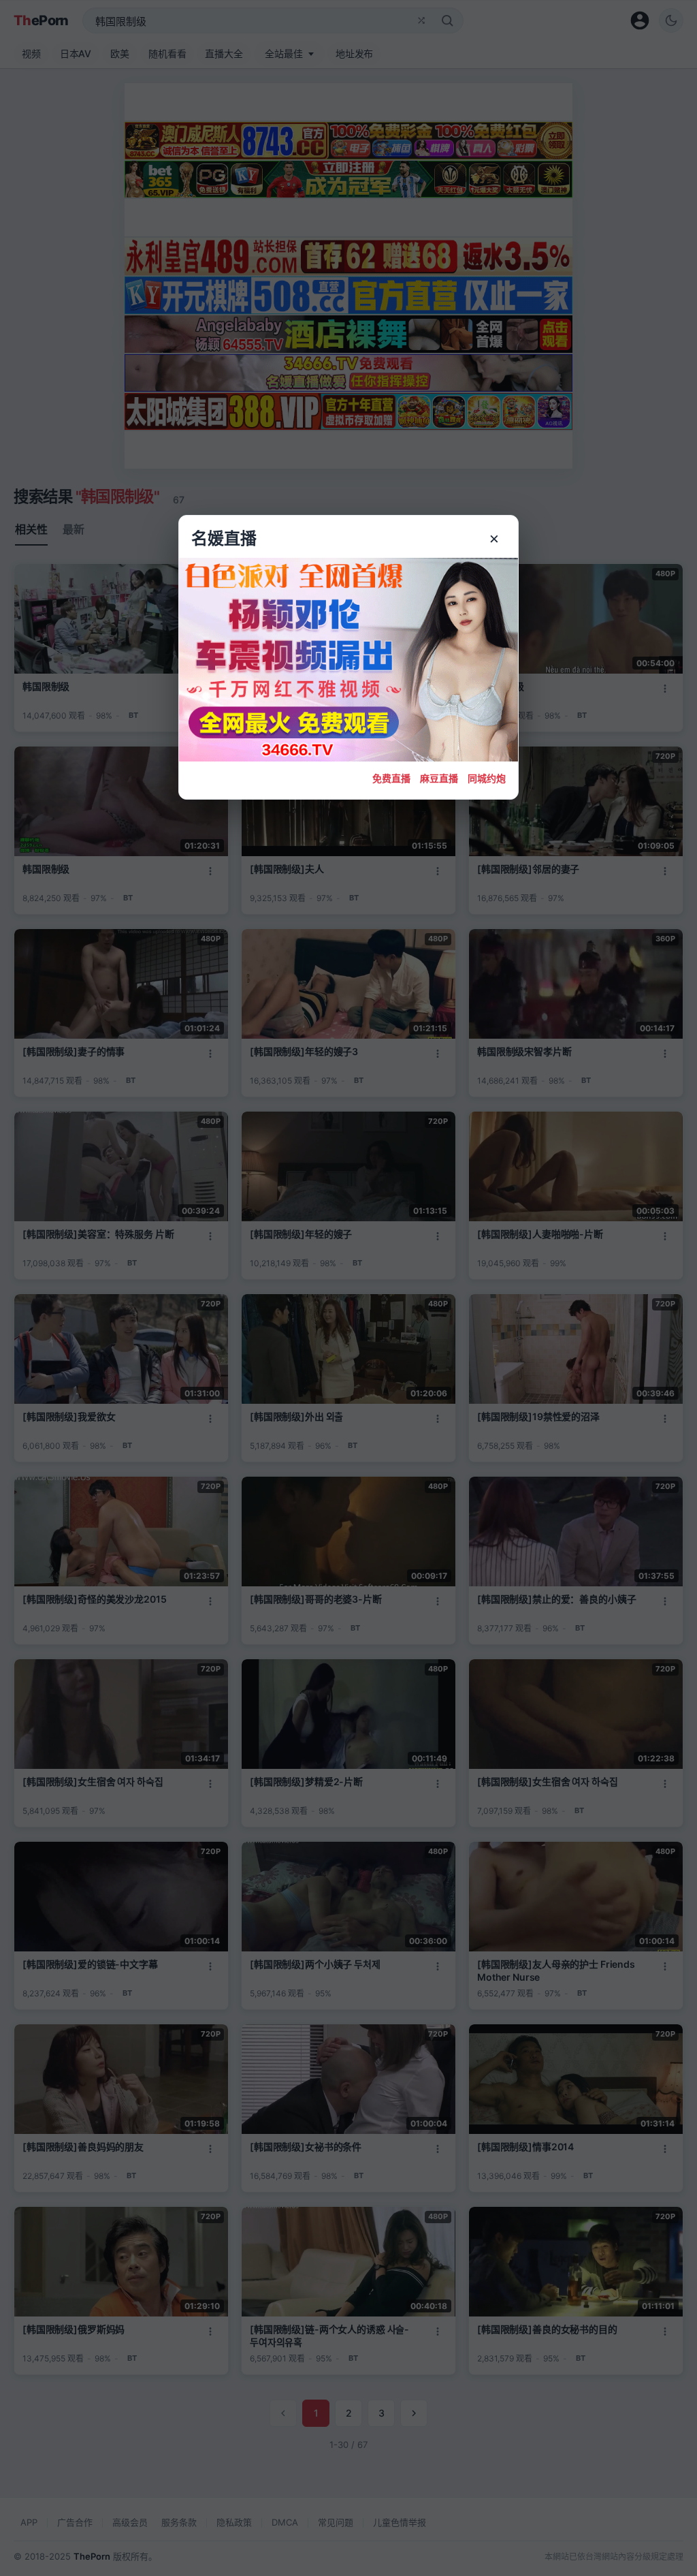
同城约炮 (487, 778)
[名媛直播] (348, 1288)
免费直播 (391, 778)
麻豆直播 (439, 778)
